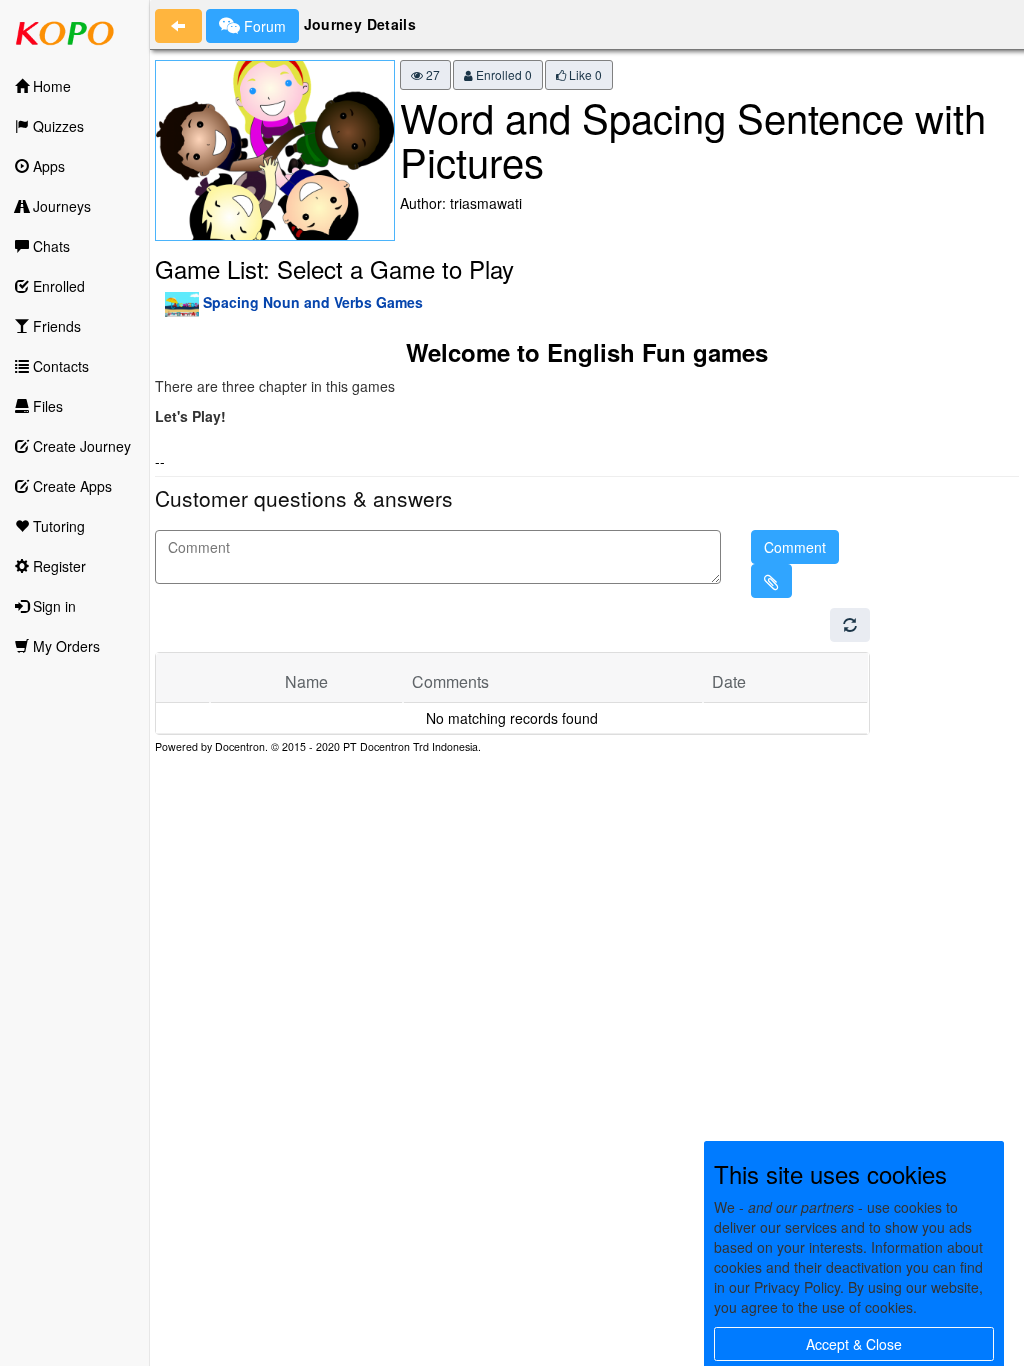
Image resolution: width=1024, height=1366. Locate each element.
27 (431, 74)
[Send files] (771, 581)
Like (584, 74)
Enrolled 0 (502, 74)
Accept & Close (854, 1344)
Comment (795, 547)
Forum (263, 26)
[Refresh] (850, 625)
